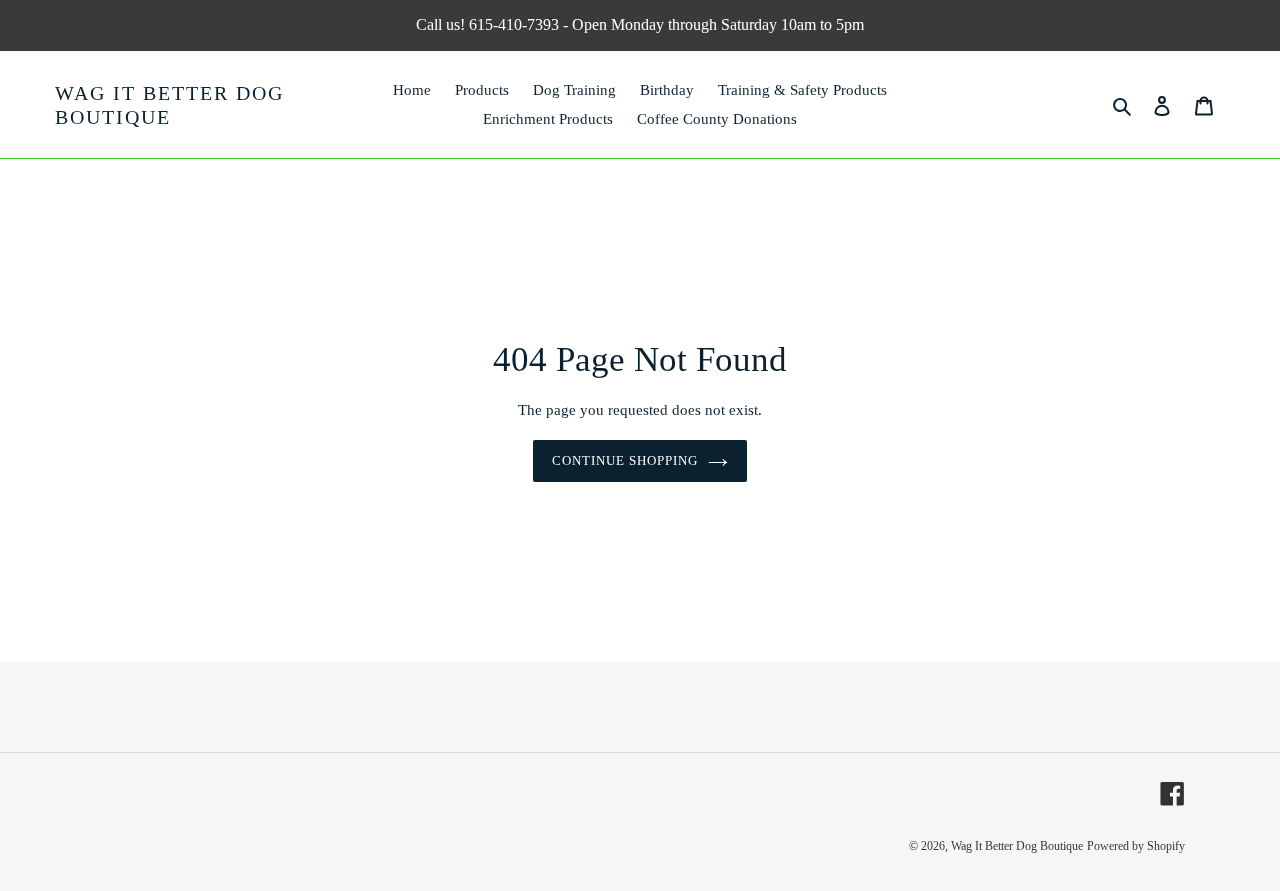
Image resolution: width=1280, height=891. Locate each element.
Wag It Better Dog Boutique (169, 105)
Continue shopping (625, 460)
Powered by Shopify (1136, 846)
